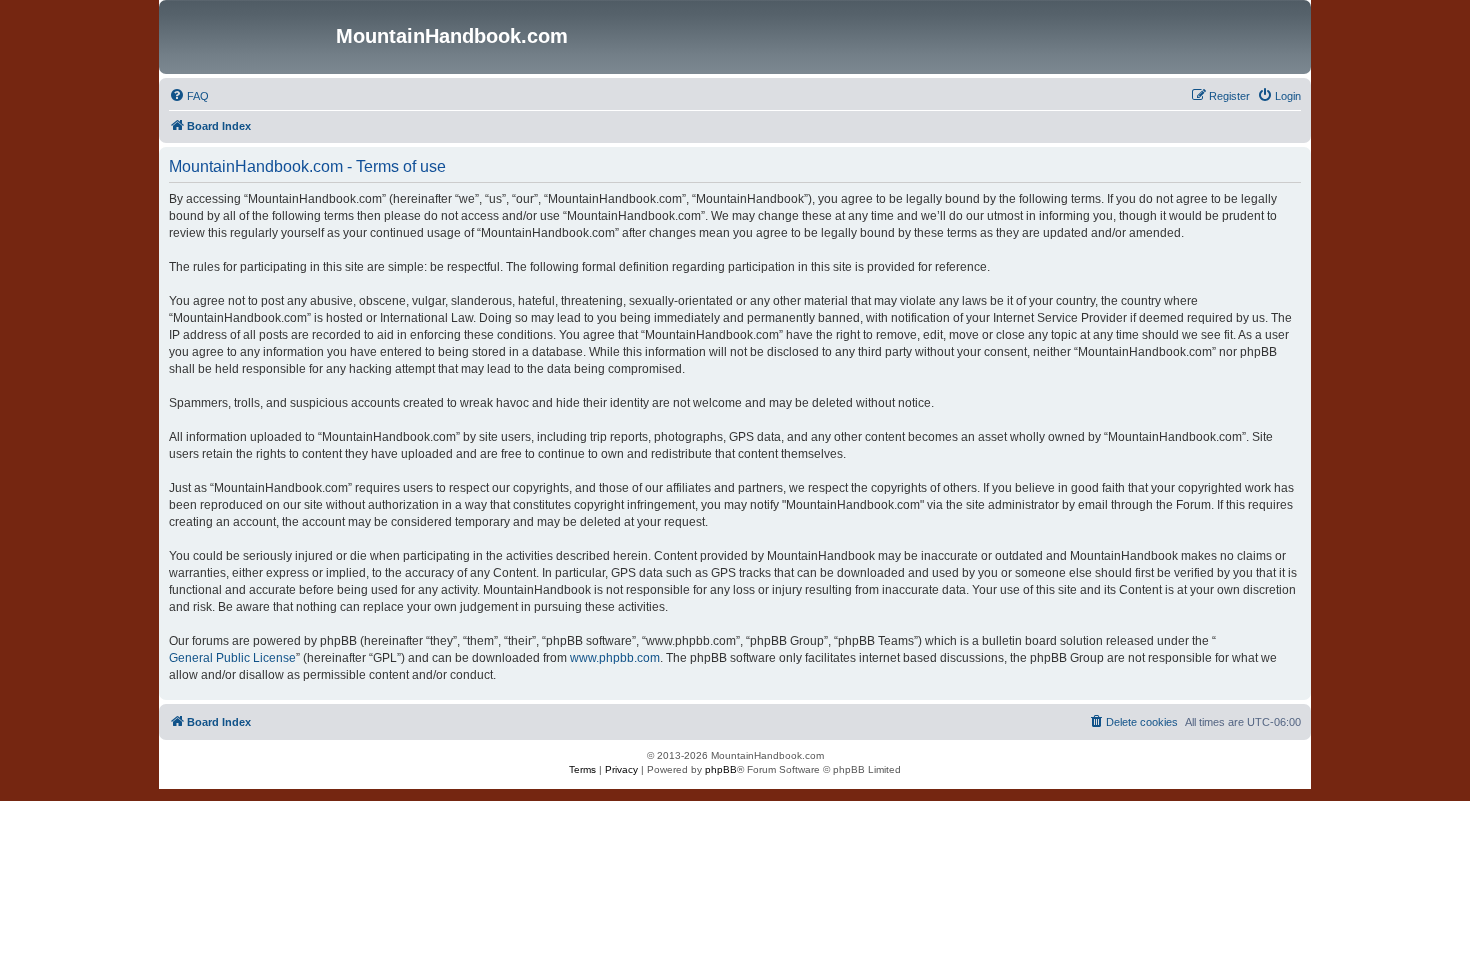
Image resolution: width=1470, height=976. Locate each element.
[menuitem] (189, 96)
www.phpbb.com (615, 658)
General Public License (232, 658)
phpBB (721, 769)
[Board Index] (250, 37)
